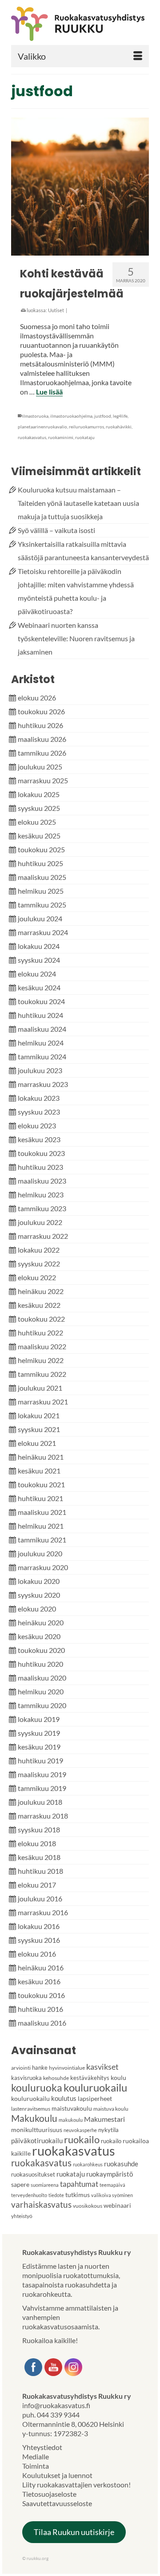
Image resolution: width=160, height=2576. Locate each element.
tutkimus (78, 2195)
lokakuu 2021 (39, 1415)
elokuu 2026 (37, 698)
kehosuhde (56, 2078)
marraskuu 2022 (43, 1236)
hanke (40, 2067)
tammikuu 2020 (42, 1705)
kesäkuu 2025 (39, 836)
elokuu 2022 (37, 1277)
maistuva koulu (111, 2109)
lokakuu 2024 (39, 946)
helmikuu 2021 (41, 1526)
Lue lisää (49, 392)
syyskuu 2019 (39, 1733)
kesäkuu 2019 (39, 1747)
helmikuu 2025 (41, 891)
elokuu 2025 (37, 822)
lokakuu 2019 (39, 1719)
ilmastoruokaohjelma (71, 416)
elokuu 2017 (37, 1885)
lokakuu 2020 (39, 1581)
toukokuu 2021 (41, 1484)
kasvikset (102, 2067)
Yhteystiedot (42, 2447)
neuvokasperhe (80, 2130)
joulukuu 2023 (40, 1070)
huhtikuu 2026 (40, 725)
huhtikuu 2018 (40, 1871)
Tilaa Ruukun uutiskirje (74, 2532)
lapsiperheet (95, 2098)
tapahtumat (79, 2184)
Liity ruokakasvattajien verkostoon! (76, 2484)
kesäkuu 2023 (39, 1139)
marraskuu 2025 (43, 780)
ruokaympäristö (110, 2174)
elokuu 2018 (37, 1843)
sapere (20, 2184)
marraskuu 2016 (43, 1912)
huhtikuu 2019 (40, 1760)
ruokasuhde (121, 2164)
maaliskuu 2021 (42, 1512)
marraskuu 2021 (43, 1402)
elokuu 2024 (37, 974)
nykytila (108, 2130)
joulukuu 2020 (40, 1553)
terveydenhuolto (29, 2195)
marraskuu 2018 (43, 1816)
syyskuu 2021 (39, 1429)
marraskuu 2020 (43, 1567)
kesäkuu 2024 (39, 987)
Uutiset (56, 310)
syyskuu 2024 (39, 960)
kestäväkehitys (90, 2078)
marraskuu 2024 (43, 932)
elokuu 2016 (37, 1954)
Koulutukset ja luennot (57, 2475)
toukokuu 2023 (41, 1153)
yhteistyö (22, 2216)
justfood (103, 416)
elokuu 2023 (37, 1125)
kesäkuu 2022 (39, 1305)
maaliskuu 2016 (42, 2023)
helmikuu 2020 (41, 1691)
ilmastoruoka (35, 416)
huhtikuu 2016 (40, 2009)
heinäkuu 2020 (41, 1622)
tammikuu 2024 (42, 1056)
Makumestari (104, 2119)
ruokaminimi (61, 437)
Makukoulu (34, 2118)
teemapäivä (112, 2185)
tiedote (56, 2195)
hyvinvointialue (67, 2068)
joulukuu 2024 (40, 918)
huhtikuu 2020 (40, 1664)
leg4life (120, 416)
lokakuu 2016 (39, 1926)
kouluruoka (37, 2088)
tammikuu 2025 (42, 905)
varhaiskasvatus (41, 2204)
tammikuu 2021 (42, 1540)
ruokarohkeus (88, 2164)
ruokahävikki (119, 427)
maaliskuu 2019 (42, 1774)
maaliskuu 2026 (42, 739)
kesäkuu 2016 (39, 1981)
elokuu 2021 (37, 1443)
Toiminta (36, 2466)
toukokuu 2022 (41, 1319)
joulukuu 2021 (40, 1388)
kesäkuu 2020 (39, 1636)
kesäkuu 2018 (39, 1857)
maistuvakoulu (72, 2108)
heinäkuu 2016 (41, 1968)
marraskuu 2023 (43, 1084)
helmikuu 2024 (41, 1043)
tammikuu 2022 (42, 1374)
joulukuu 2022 (40, 1222)
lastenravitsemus (31, 2109)
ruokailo (82, 2139)
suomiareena (45, 2185)
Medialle (36, 2456)
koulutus (64, 2098)
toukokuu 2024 (41, 1001)
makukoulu (71, 2120)
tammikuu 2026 (42, 753)
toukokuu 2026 (41, 711)
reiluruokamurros (86, 427)
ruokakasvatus (32, 437)
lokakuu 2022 (39, 1250)
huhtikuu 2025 (40, 863)
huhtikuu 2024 (40, 1015)
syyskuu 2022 (39, 1264)
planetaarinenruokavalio (42, 427)
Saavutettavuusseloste (57, 2503)
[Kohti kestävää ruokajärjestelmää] (80, 187)
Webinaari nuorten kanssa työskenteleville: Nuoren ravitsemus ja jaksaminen (76, 638)
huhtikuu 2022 (40, 1333)
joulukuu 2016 (40, 1898)
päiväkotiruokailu (37, 2141)
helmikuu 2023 (41, 1194)
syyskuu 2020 (39, 1595)
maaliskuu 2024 (42, 1029)
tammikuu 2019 (42, 1788)
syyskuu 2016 (39, 1940)
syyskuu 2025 (39, 808)
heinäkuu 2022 (41, 1291)
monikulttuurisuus (37, 2130)
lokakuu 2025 (39, 794)
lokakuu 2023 (39, 1098)
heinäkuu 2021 (41, 1457)
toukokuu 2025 (41, 849)
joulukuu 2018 (40, 1802)
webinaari (117, 2205)
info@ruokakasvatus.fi (56, 2405)
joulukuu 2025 (40, 767)
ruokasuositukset (33, 2174)
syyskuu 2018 (39, 1829)
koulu (118, 2077)
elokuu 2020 (37, 1609)
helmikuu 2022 (41, 1360)
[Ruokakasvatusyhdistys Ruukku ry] (80, 24)
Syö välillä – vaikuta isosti (56, 530)
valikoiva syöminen (112, 2195)
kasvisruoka (26, 2078)
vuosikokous (88, 2206)
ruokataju (85, 437)
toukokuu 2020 (41, 1650)
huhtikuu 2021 (40, 1498)
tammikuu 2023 (42, 1208)
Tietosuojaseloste (49, 2494)
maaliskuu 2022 (42, 1346)
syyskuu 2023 (39, 1112)
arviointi (21, 2068)
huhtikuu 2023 (40, 1167)
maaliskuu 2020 (42, 1678)
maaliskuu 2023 (42, 1181)
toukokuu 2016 (41, 1995)
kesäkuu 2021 (39, 1471)
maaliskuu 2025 (42, 877)
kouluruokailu (95, 2087)
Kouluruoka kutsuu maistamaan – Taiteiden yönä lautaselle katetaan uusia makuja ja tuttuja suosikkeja (78, 503)
